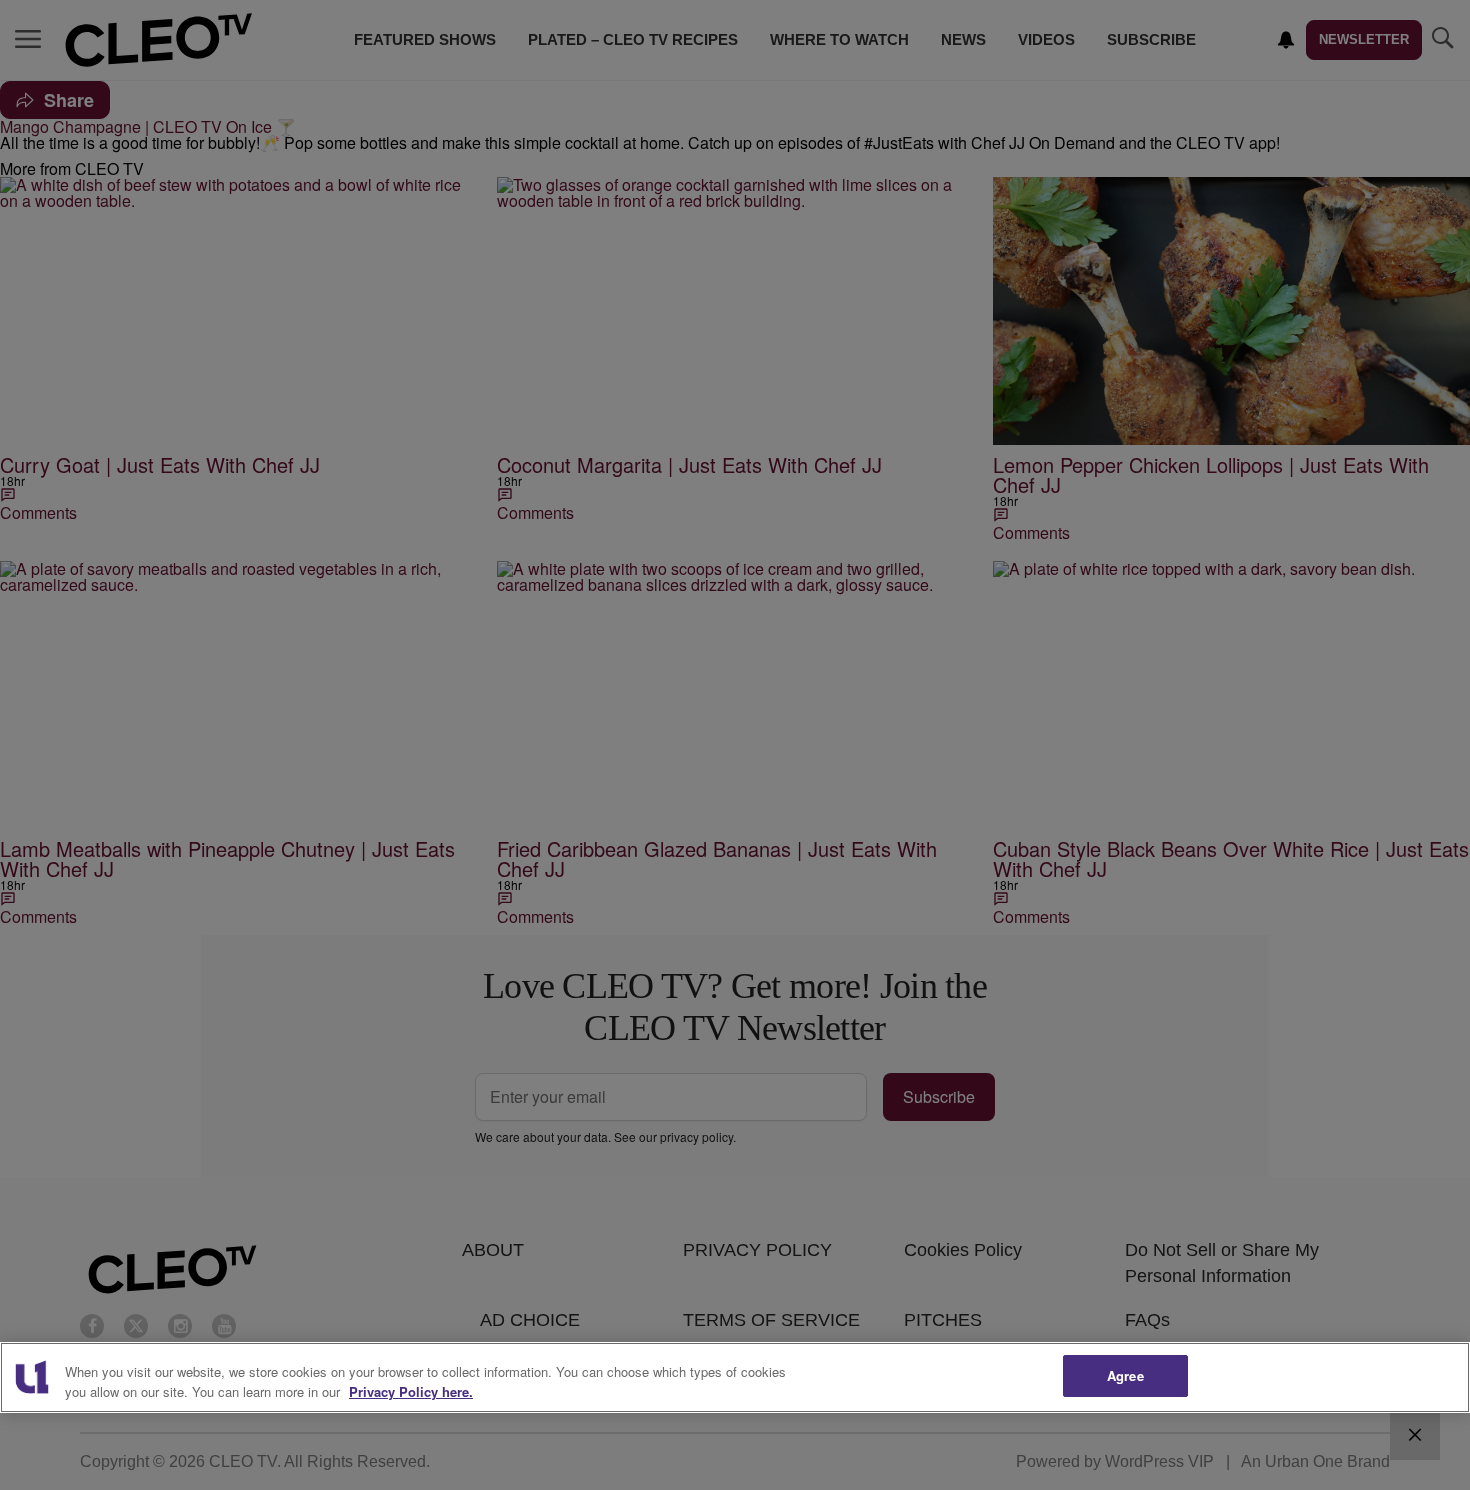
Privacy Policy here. (411, 1391)
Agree (1125, 1375)
